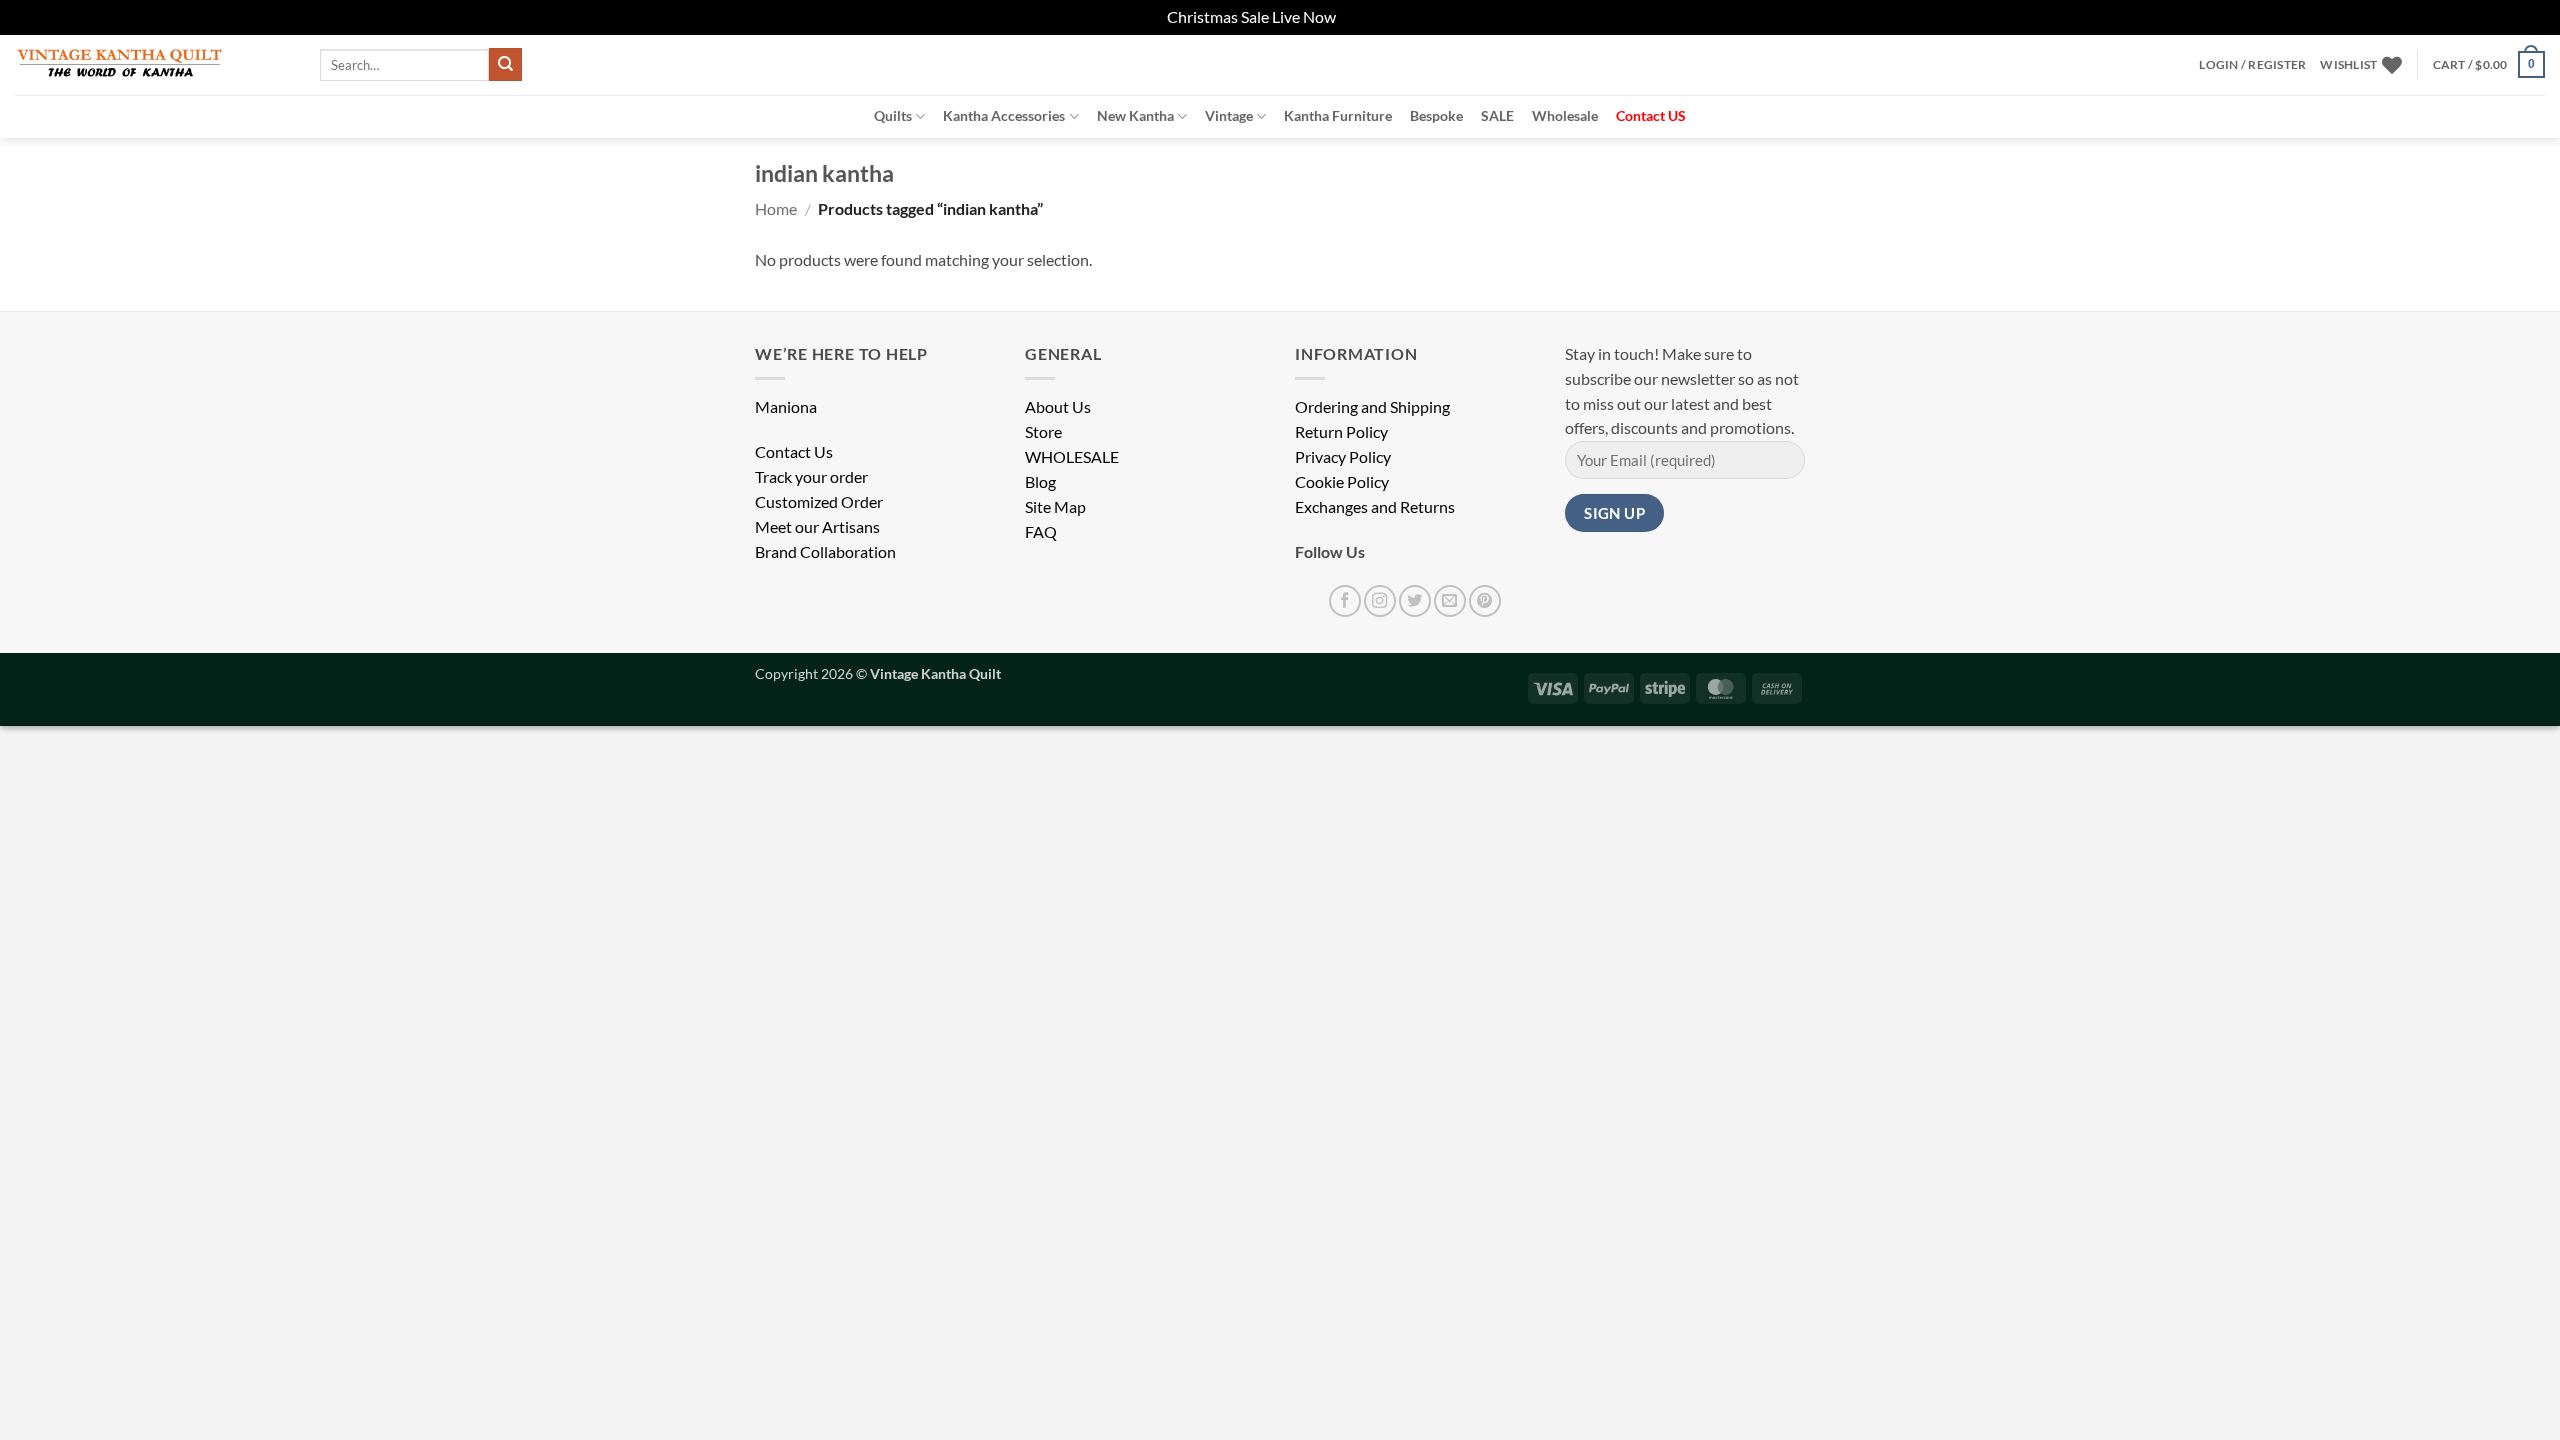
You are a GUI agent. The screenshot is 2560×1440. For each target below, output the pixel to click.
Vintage (1229, 115)
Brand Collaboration (825, 552)
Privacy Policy (1343, 457)
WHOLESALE (1072, 457)
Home (776, 209)
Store (1043, 432)
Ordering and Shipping (1372, 407)
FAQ (1041, 532)
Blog (1040, 482)
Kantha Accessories (1004, 115)
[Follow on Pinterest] (1485, 601)
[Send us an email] (1450, 601)
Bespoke (1436, 115)
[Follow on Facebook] (1345, 601)
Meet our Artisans (817, 527)
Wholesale (1565, 115)
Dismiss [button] (1366, 17)
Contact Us (794, 452)
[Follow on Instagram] (1380, 601)
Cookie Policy (1342, 482)
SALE (1497, 115)
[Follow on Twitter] (1415, 601)
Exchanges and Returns (1375, 507)
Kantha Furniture (1338, 115)
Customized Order (819, 502)
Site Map (1055, 507)
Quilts (893, 115)
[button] (2252, 65)
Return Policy (1341, 432)
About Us (1058, 407)
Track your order (811, 477)
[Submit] (505, 64)
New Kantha (1135, 115)
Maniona (786, 407)
